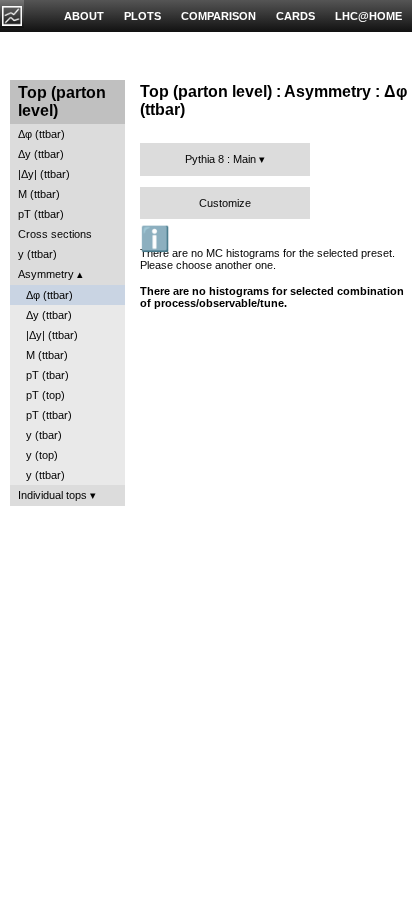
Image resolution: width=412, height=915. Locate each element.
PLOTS (142, 16)
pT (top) (45, 395)
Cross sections (55, 234)
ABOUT (84, 16)
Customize (225, 203)
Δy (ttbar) (41, 154)
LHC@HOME (368, 16)
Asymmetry (46, 274)
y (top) (42, 455)
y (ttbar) (37, 254)
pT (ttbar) (41, 214)
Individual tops (52, 495)
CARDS (295, 16)
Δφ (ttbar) (41, 134)
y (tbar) (44, 435)
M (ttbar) (39, 194)
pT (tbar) (47, 375)
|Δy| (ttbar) (44, 174)
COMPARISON (218, 16)
